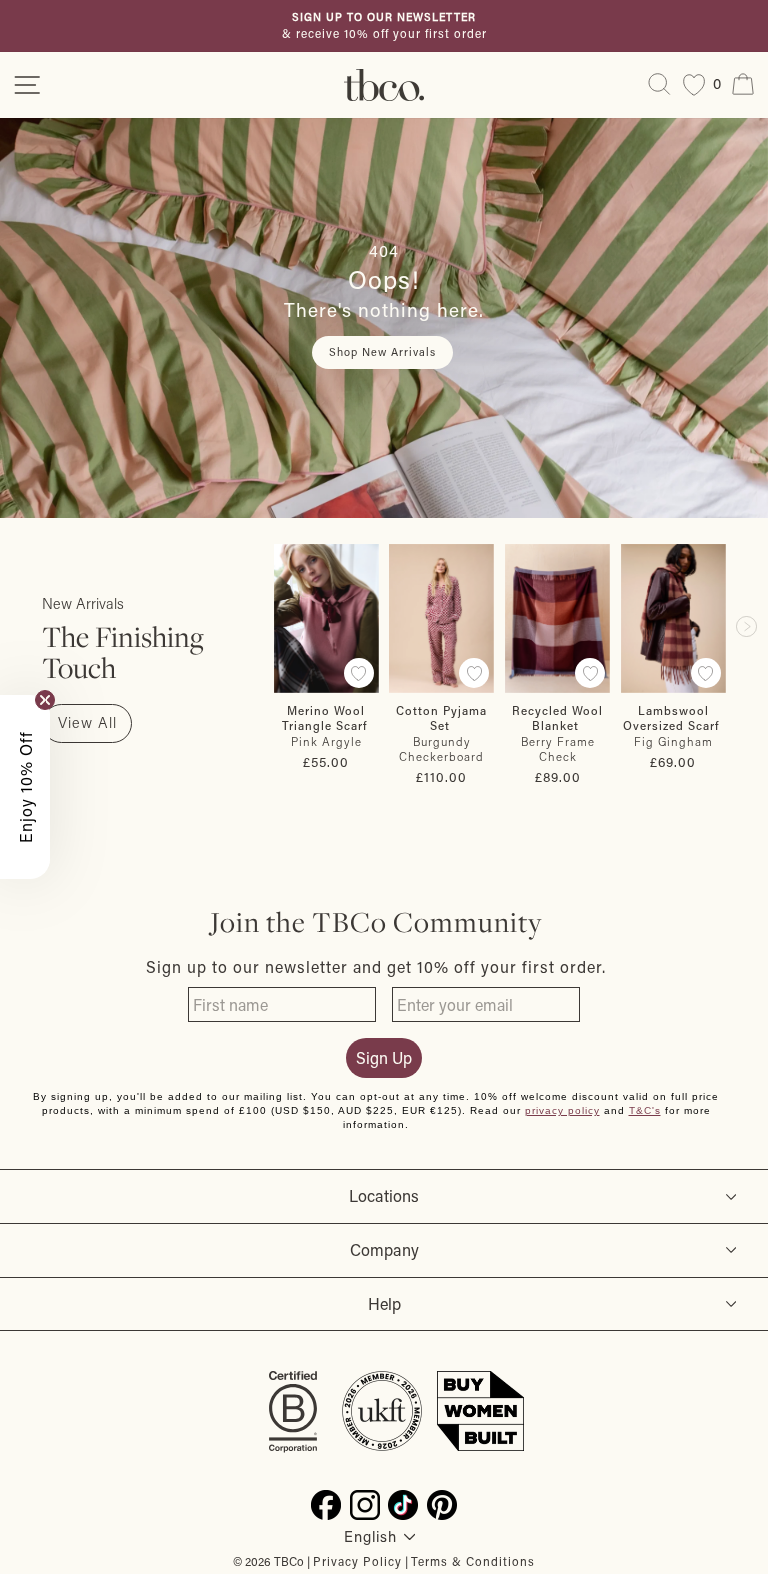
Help (384, 1303)
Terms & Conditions (473, 1561)
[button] (25, 787)
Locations (384, 1195)
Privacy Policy (357, 1561)
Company (384, 1249)
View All (87, 722)
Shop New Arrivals (382, 352)
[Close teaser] (45, 700)
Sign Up (384, 1057)
